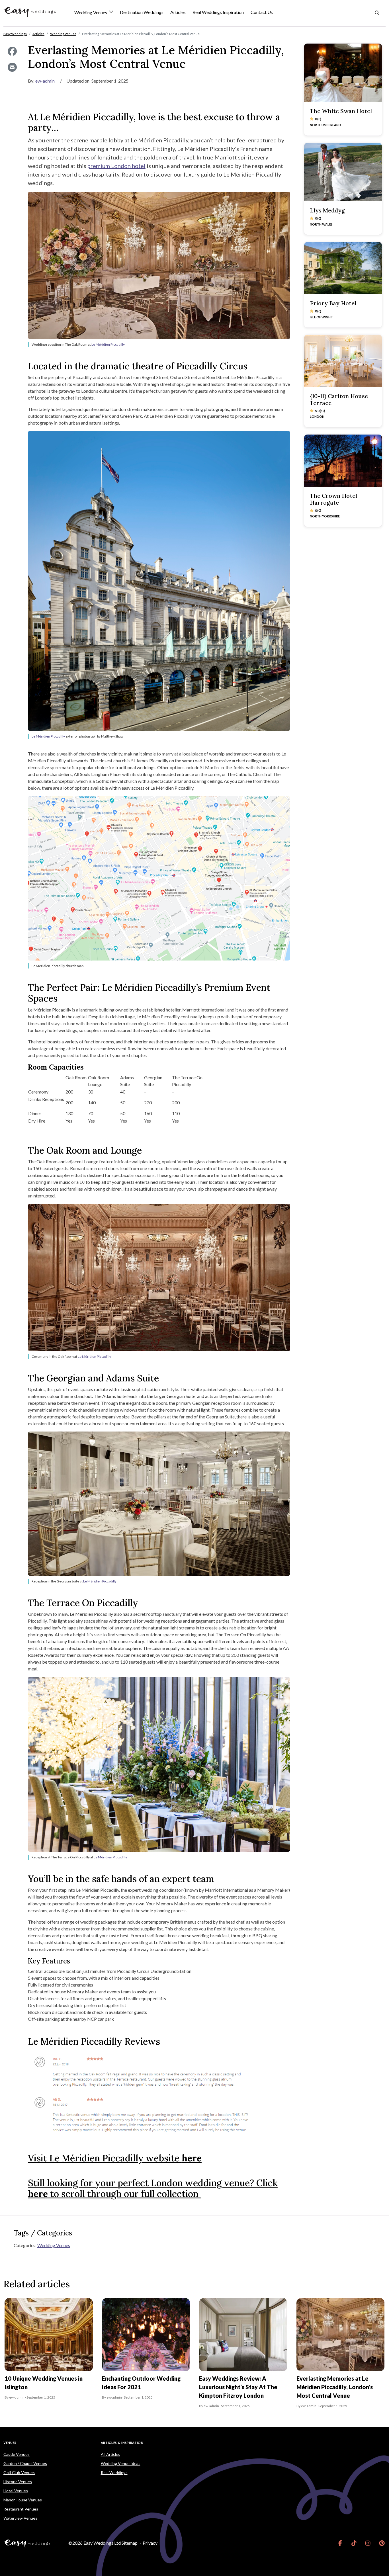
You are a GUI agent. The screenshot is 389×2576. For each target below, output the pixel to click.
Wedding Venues (54, 2245)
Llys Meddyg (327, 210)
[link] (340, 2543)
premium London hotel (116, 166)
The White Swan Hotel (341, 111)
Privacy (150, 2543)
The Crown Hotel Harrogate (333, 499)
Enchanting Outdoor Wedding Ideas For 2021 (141, 2383)
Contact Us (262, 12)
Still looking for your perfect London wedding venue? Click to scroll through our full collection (153, 2188)
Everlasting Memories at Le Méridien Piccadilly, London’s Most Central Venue (335, 2387)
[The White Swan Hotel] (343, 73)
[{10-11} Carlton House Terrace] (343, 361)
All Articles (110, 2454)
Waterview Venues (20, 2518)
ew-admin (45, 81)
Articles (178, 12)
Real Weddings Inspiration (218, 12)
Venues (10, 2443)
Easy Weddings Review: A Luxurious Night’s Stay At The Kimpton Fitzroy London (238, 2387)
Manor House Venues (23, 2500)
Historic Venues (18, 2482)
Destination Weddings (142, 12)
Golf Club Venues (19, 2472)
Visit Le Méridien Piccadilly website (115, 2158)
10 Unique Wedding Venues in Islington (44, 2383)
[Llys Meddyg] (343, 172)
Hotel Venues (16, 2491)
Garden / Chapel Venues (25, 2463)
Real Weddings (114, 2472)
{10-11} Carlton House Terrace (339, 399)
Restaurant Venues (21, 2509)
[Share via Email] (12, 67)
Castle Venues (17, 2454)
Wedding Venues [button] (91, 13)
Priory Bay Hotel (333, 303)
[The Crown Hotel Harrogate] (343, 460)
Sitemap (130, 2543)
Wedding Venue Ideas (121, 2463)
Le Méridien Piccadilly (108, 344)
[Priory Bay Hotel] (343, 268)
